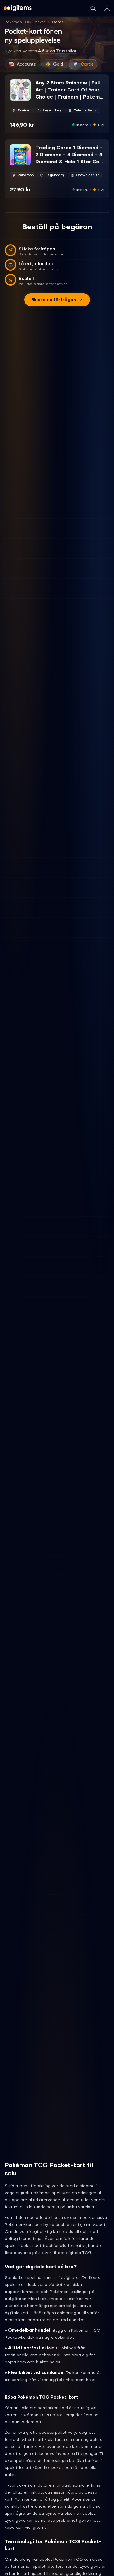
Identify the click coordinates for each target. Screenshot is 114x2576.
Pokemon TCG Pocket (25, 22)
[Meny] (107, 8)
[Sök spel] (93, 8)
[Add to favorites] (26, 84)
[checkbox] (14, 96)
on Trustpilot (57, 51)
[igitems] (18, 8)
